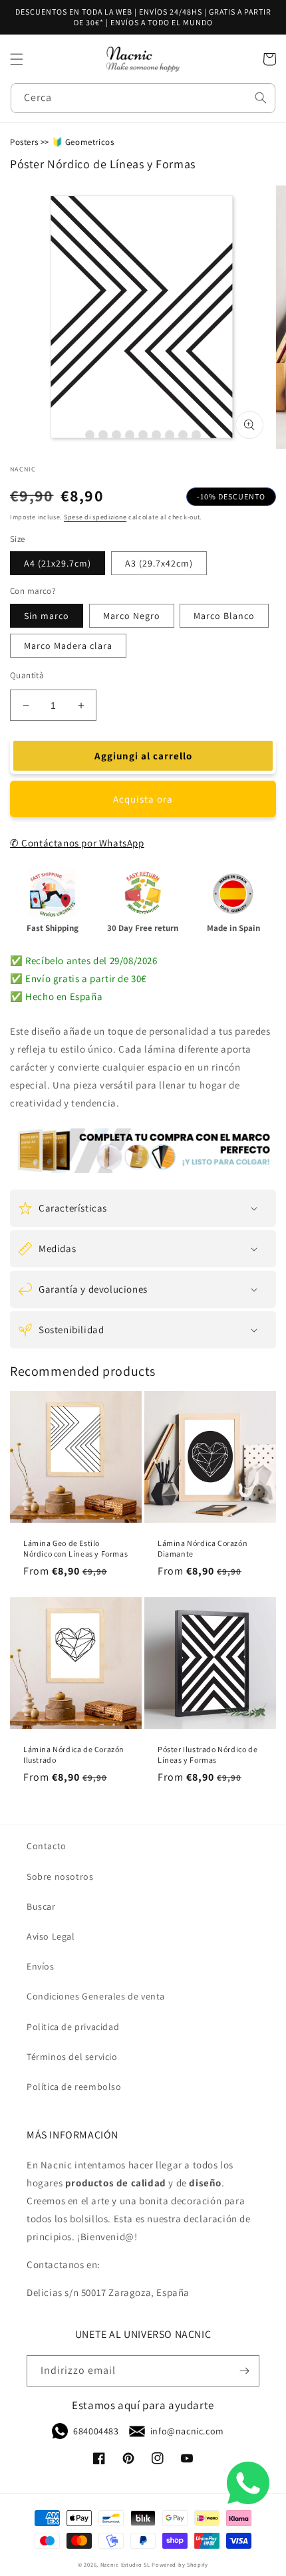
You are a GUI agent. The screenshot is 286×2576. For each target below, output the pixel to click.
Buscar (41, 1906)
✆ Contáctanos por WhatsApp (77, 843)
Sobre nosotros (60, 1876)
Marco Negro (132, 616)
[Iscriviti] (244, 2371)
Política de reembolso (74, 2087)
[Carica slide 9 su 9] (196, 435)
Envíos (41, 1966)
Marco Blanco (224, 616)
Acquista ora (143, 799)
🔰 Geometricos (83, 142)
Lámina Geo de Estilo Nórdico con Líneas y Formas (75, 1548)
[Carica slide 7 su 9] (170, 435)
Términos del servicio (72, 2057)
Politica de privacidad (73, 2027)
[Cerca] (261, 98)
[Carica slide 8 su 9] (183, 435)
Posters (24, 142)
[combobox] (143, 98)
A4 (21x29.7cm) (58, 563)
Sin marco (47, 616)
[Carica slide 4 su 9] (130, 435)
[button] (17, 59)
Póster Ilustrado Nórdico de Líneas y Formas (208, 1754)
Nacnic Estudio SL (125, 2564)
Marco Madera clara (68, 646)
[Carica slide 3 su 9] (116, 435)
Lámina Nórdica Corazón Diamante (203, 1548)
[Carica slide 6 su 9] (156, 435)
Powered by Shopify (180, 2564)
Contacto (47, 1846)
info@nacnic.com (187, 2431)
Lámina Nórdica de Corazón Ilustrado (74, 1754)
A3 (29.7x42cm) (159, 563)
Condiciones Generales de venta (96, 1996)
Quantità (27, 675)
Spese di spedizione (95, 517)
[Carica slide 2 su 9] (103, 435)
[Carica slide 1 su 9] (90, 435)
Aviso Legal (51, 1936)
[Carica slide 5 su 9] (143, 435)
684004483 (96, 2431)
